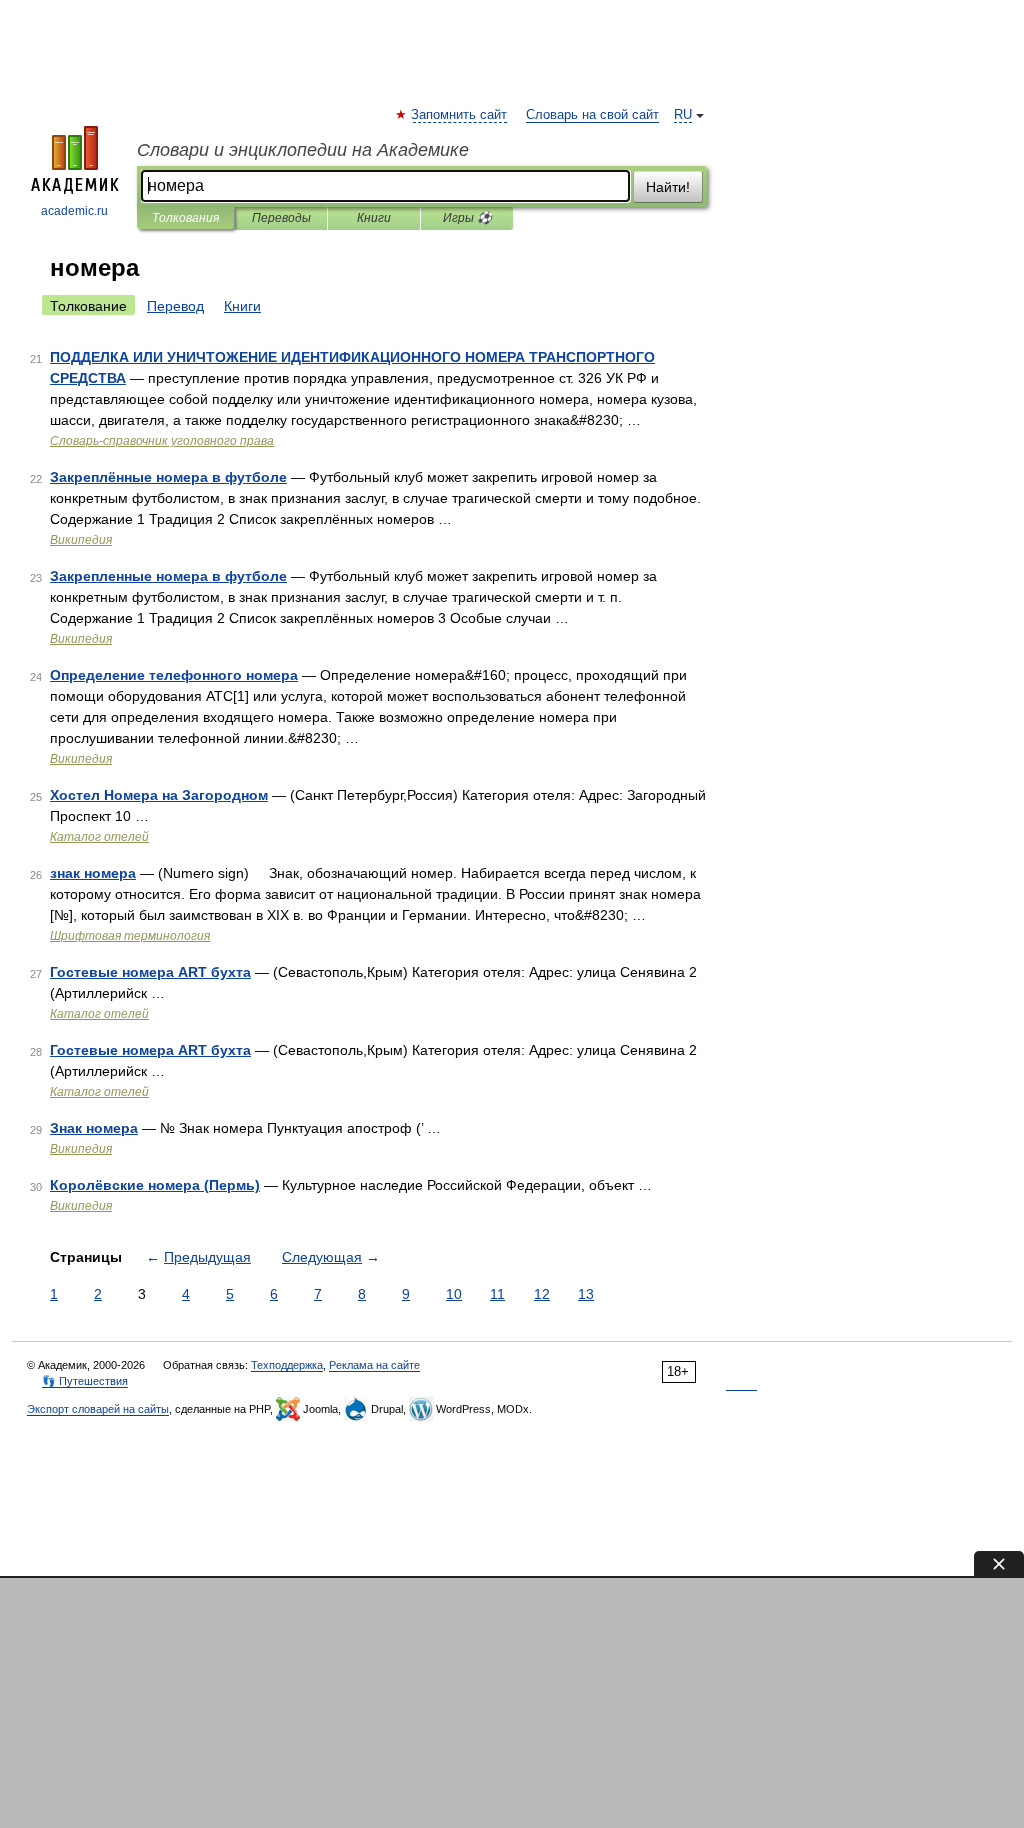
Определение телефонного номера (174, 675)
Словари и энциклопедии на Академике (303, 150)
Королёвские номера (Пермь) (155, 1185)
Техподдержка (287, 1365)
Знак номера (94, 1128)
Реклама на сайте (374, 1365)
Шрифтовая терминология (130, 936)
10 (454, 1294)
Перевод (175, 306)
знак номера (93, 873)
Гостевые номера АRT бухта (150, 972)
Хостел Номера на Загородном (159, 795)
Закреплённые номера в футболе (168, 477)
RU (683, 115)
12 (542, 1294)
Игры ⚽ (467, 218)
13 (586, 1294)
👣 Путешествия (85, 1381)
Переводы (281, 218)
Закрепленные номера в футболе (168, 576)
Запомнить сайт (460, 115)
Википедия (81, 540)
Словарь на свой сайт (592, 115)
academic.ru (74, 211)
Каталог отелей (99, 837)
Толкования (185, 218)
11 (497, 1294)
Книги (374, 218)
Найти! (668, 187)
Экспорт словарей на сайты (98, 1409)
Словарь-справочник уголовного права (162, 441)
